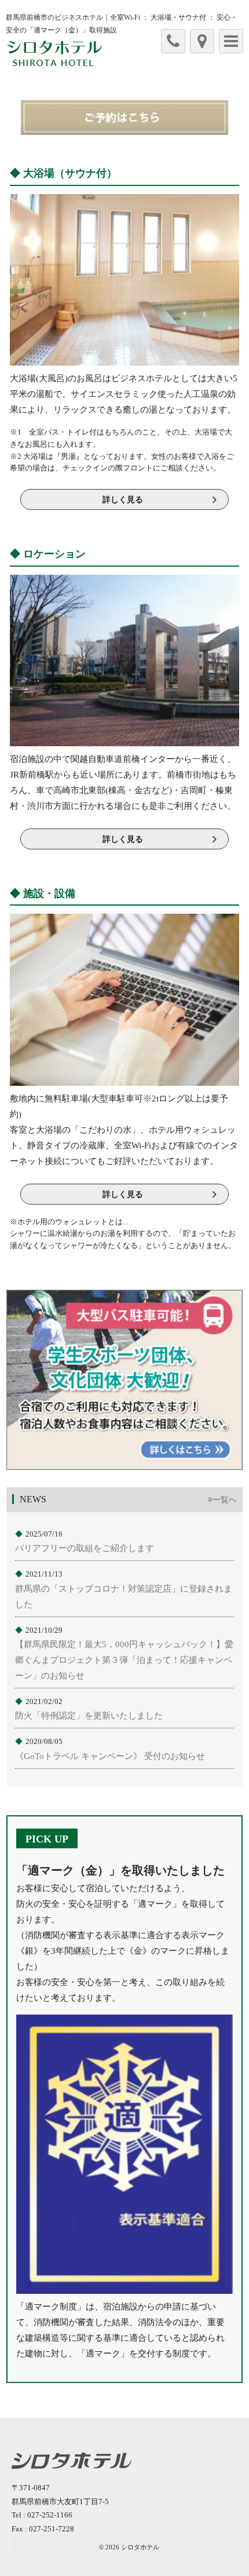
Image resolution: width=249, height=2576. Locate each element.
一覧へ (225, 1500)
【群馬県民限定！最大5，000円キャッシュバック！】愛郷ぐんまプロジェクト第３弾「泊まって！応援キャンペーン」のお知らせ (124, 1660)
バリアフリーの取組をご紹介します (85, 1548)
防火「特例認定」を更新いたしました (89, 1716)
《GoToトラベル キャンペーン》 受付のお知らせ (110, 1756)
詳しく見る (123, 500)
